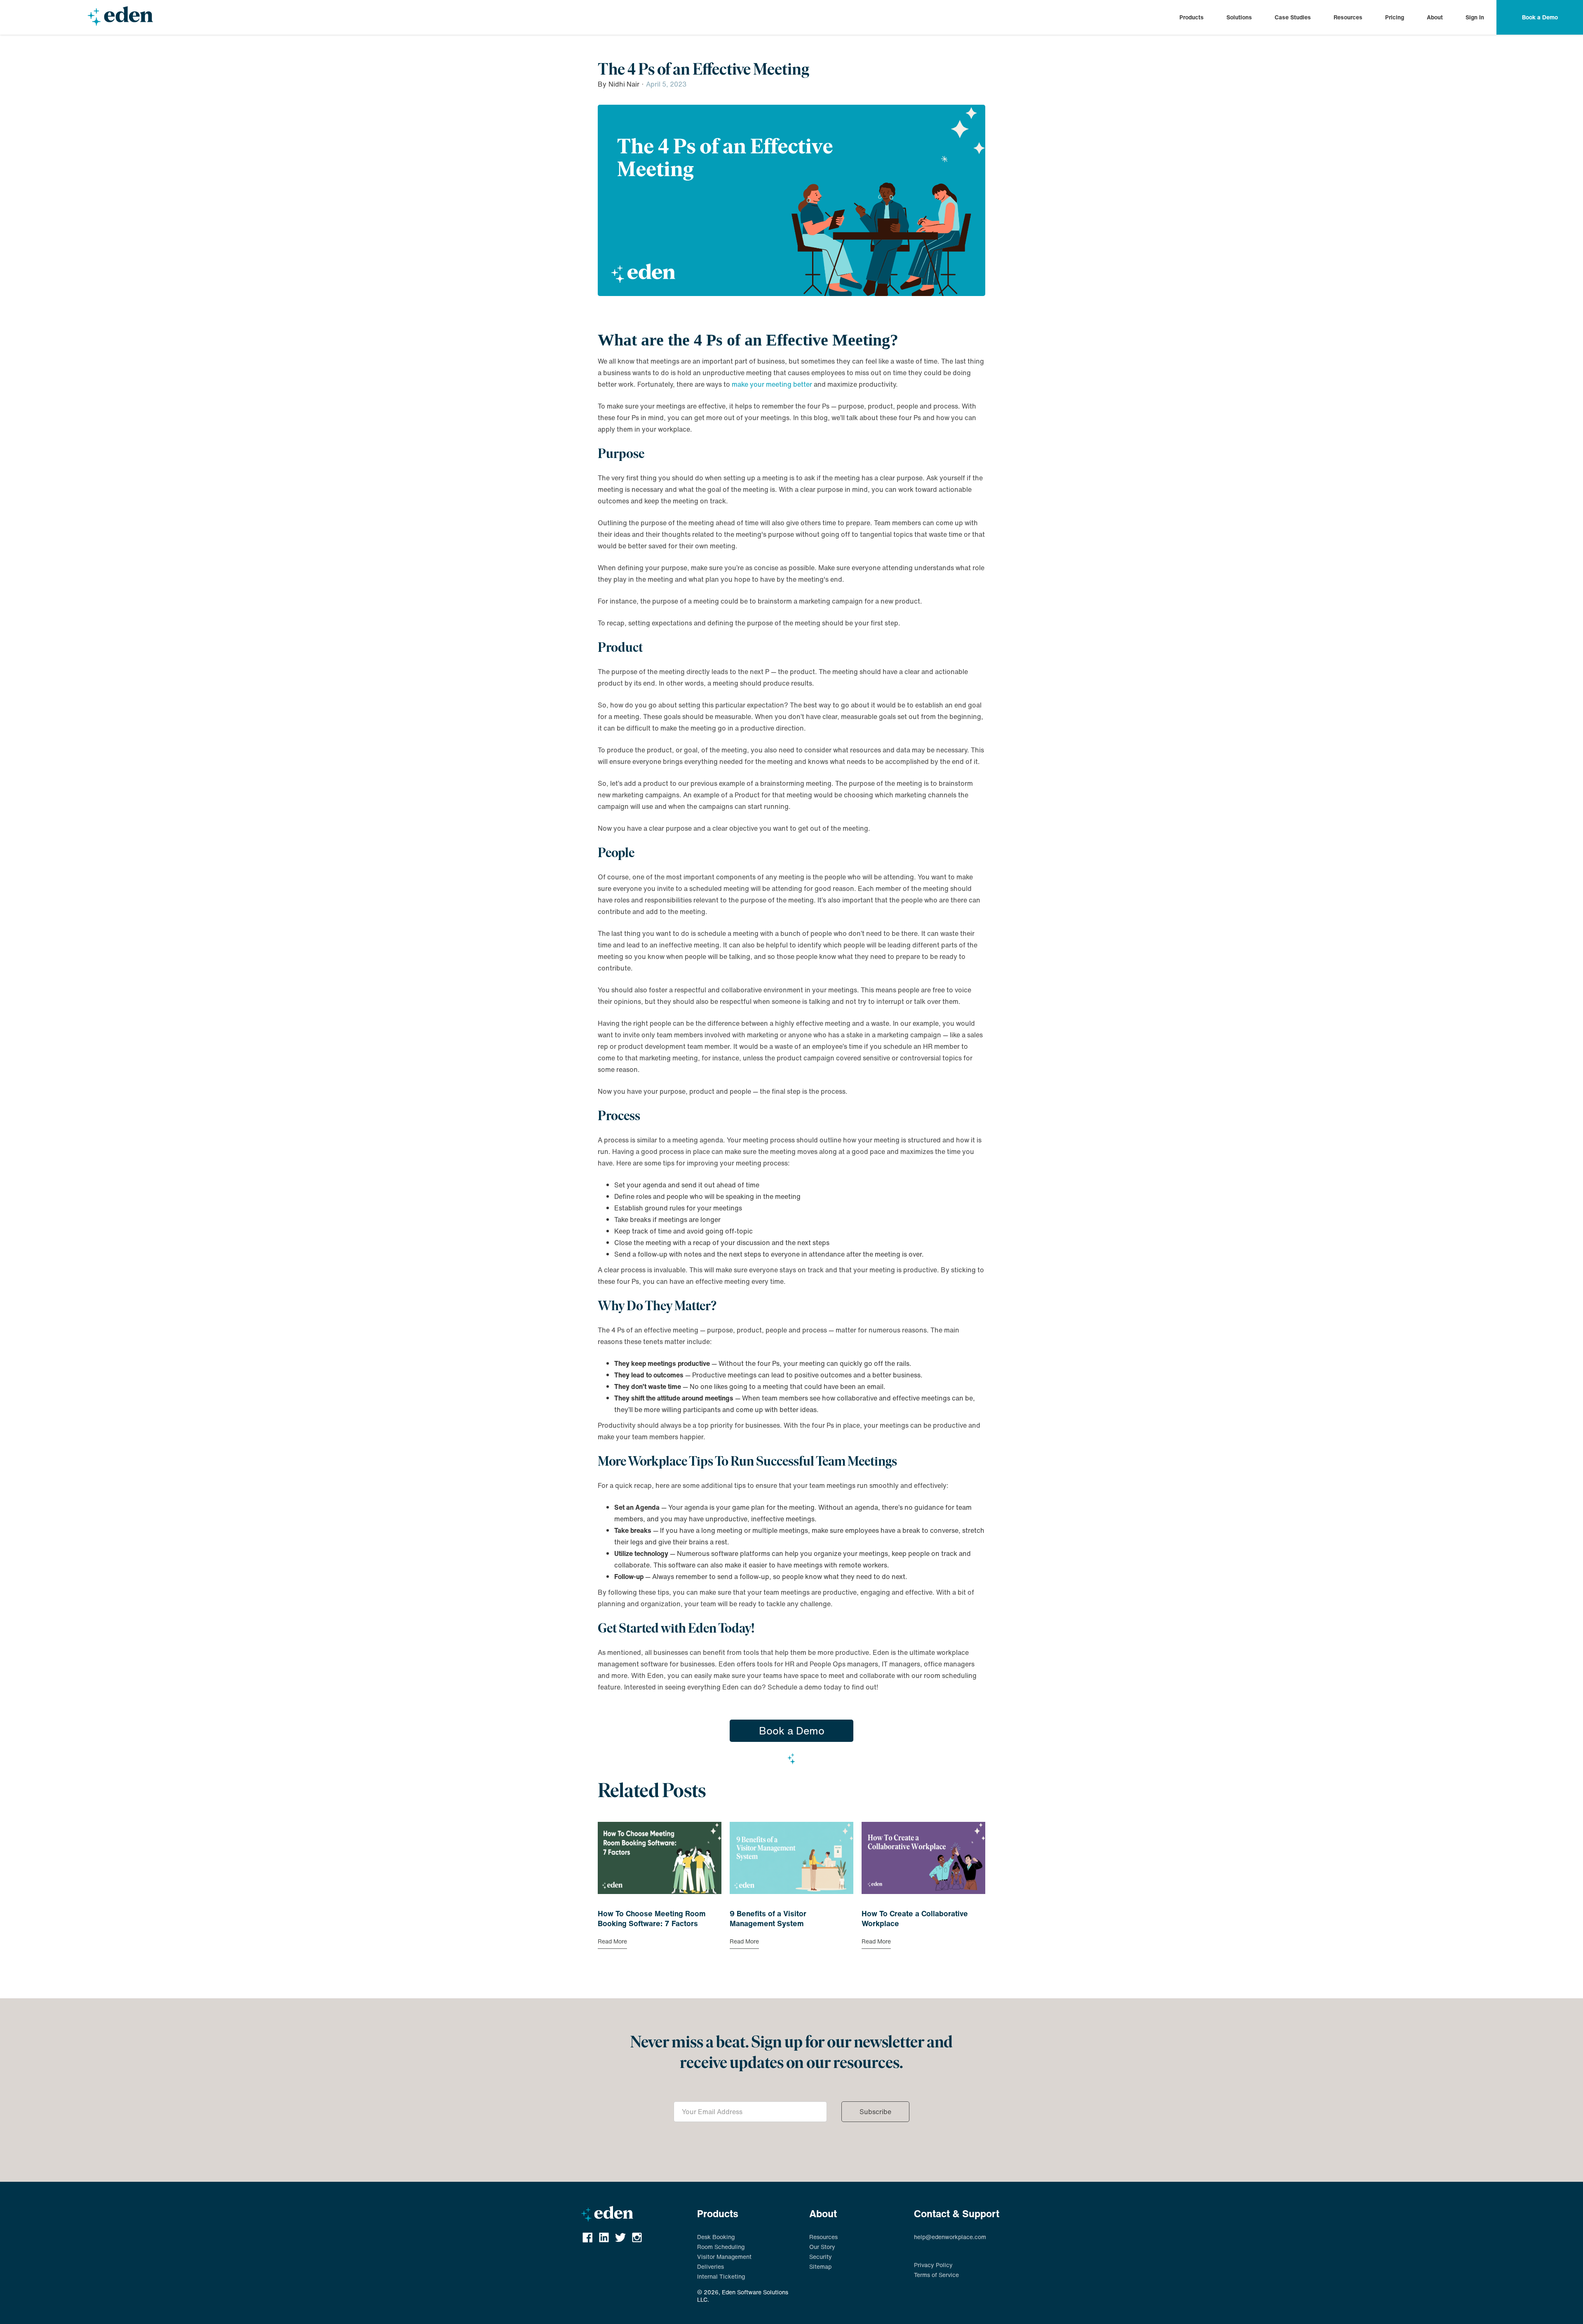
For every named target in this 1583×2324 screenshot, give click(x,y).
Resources (1348, 17)
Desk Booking (716, 2237)
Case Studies (1293, 17)
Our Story (822, 2247)
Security (821, 2257)
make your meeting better (772, 384)
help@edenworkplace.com (950, 2237)
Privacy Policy (933, 2265)
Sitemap (820, 2267)
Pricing (1395, 17)
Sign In (1475, 17)
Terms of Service (936, 2275)
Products (1192, 17)
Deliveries (710, 2267)
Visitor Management (724, 2257)
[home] (120, 17)
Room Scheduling (721, 2247)
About (1435, 17)
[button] (1192, 17)
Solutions (1239, 17)
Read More (612, 1941)
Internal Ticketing (721, 2277)
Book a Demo (792, 1731)
